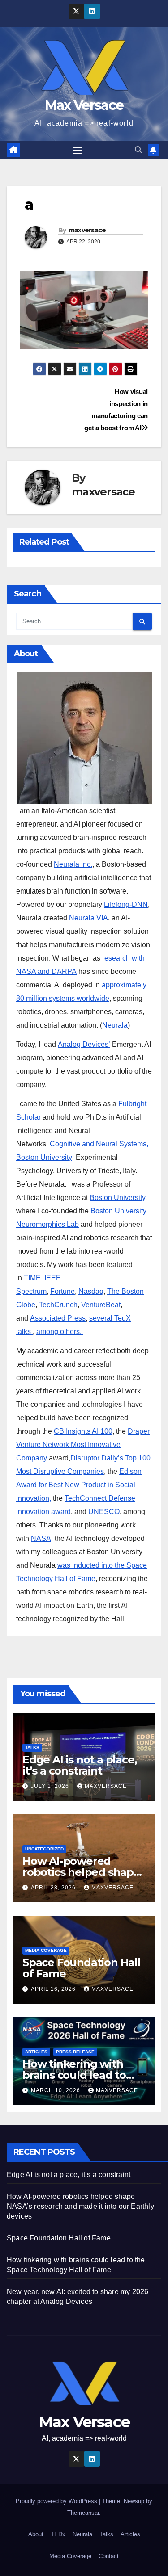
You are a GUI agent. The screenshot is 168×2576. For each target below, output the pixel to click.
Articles (36, 2052)
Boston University (117, 1198)
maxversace (87, 230)
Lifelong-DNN (126, 904)
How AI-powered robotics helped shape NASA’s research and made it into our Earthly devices (80, 2206)
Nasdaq (91, 1291)
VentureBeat (101, 1305)
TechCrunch (58, 1305)
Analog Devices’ (84, 1044)
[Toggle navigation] (78, 151)
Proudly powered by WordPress (57, 2501)
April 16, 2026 (54, 1989)
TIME (32, 1278)
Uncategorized (44, 1849)
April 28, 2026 (54, 1888)
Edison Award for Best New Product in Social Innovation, (79, 1485)
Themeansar (83, 2513)
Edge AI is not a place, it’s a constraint (80, 1765)
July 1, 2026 (51, 1786)
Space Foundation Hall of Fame (82, 1968)
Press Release (75, 2052)
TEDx (58, 2534)
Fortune (62, 1291)
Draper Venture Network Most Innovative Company (83, 1445)
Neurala (115, 1025)
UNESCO (104, 1512)
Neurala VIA (88, 918)
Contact (109, 2556)
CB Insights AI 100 (83, 1431)
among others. (60, 1332)
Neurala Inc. (73, 864)
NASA (41, 1538)
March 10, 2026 (56, 2090)
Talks (32, 1747)
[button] (138, 150)
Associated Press (58, 1318)
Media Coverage (46, 1950)
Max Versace (84, 105)
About (36, 2534)
